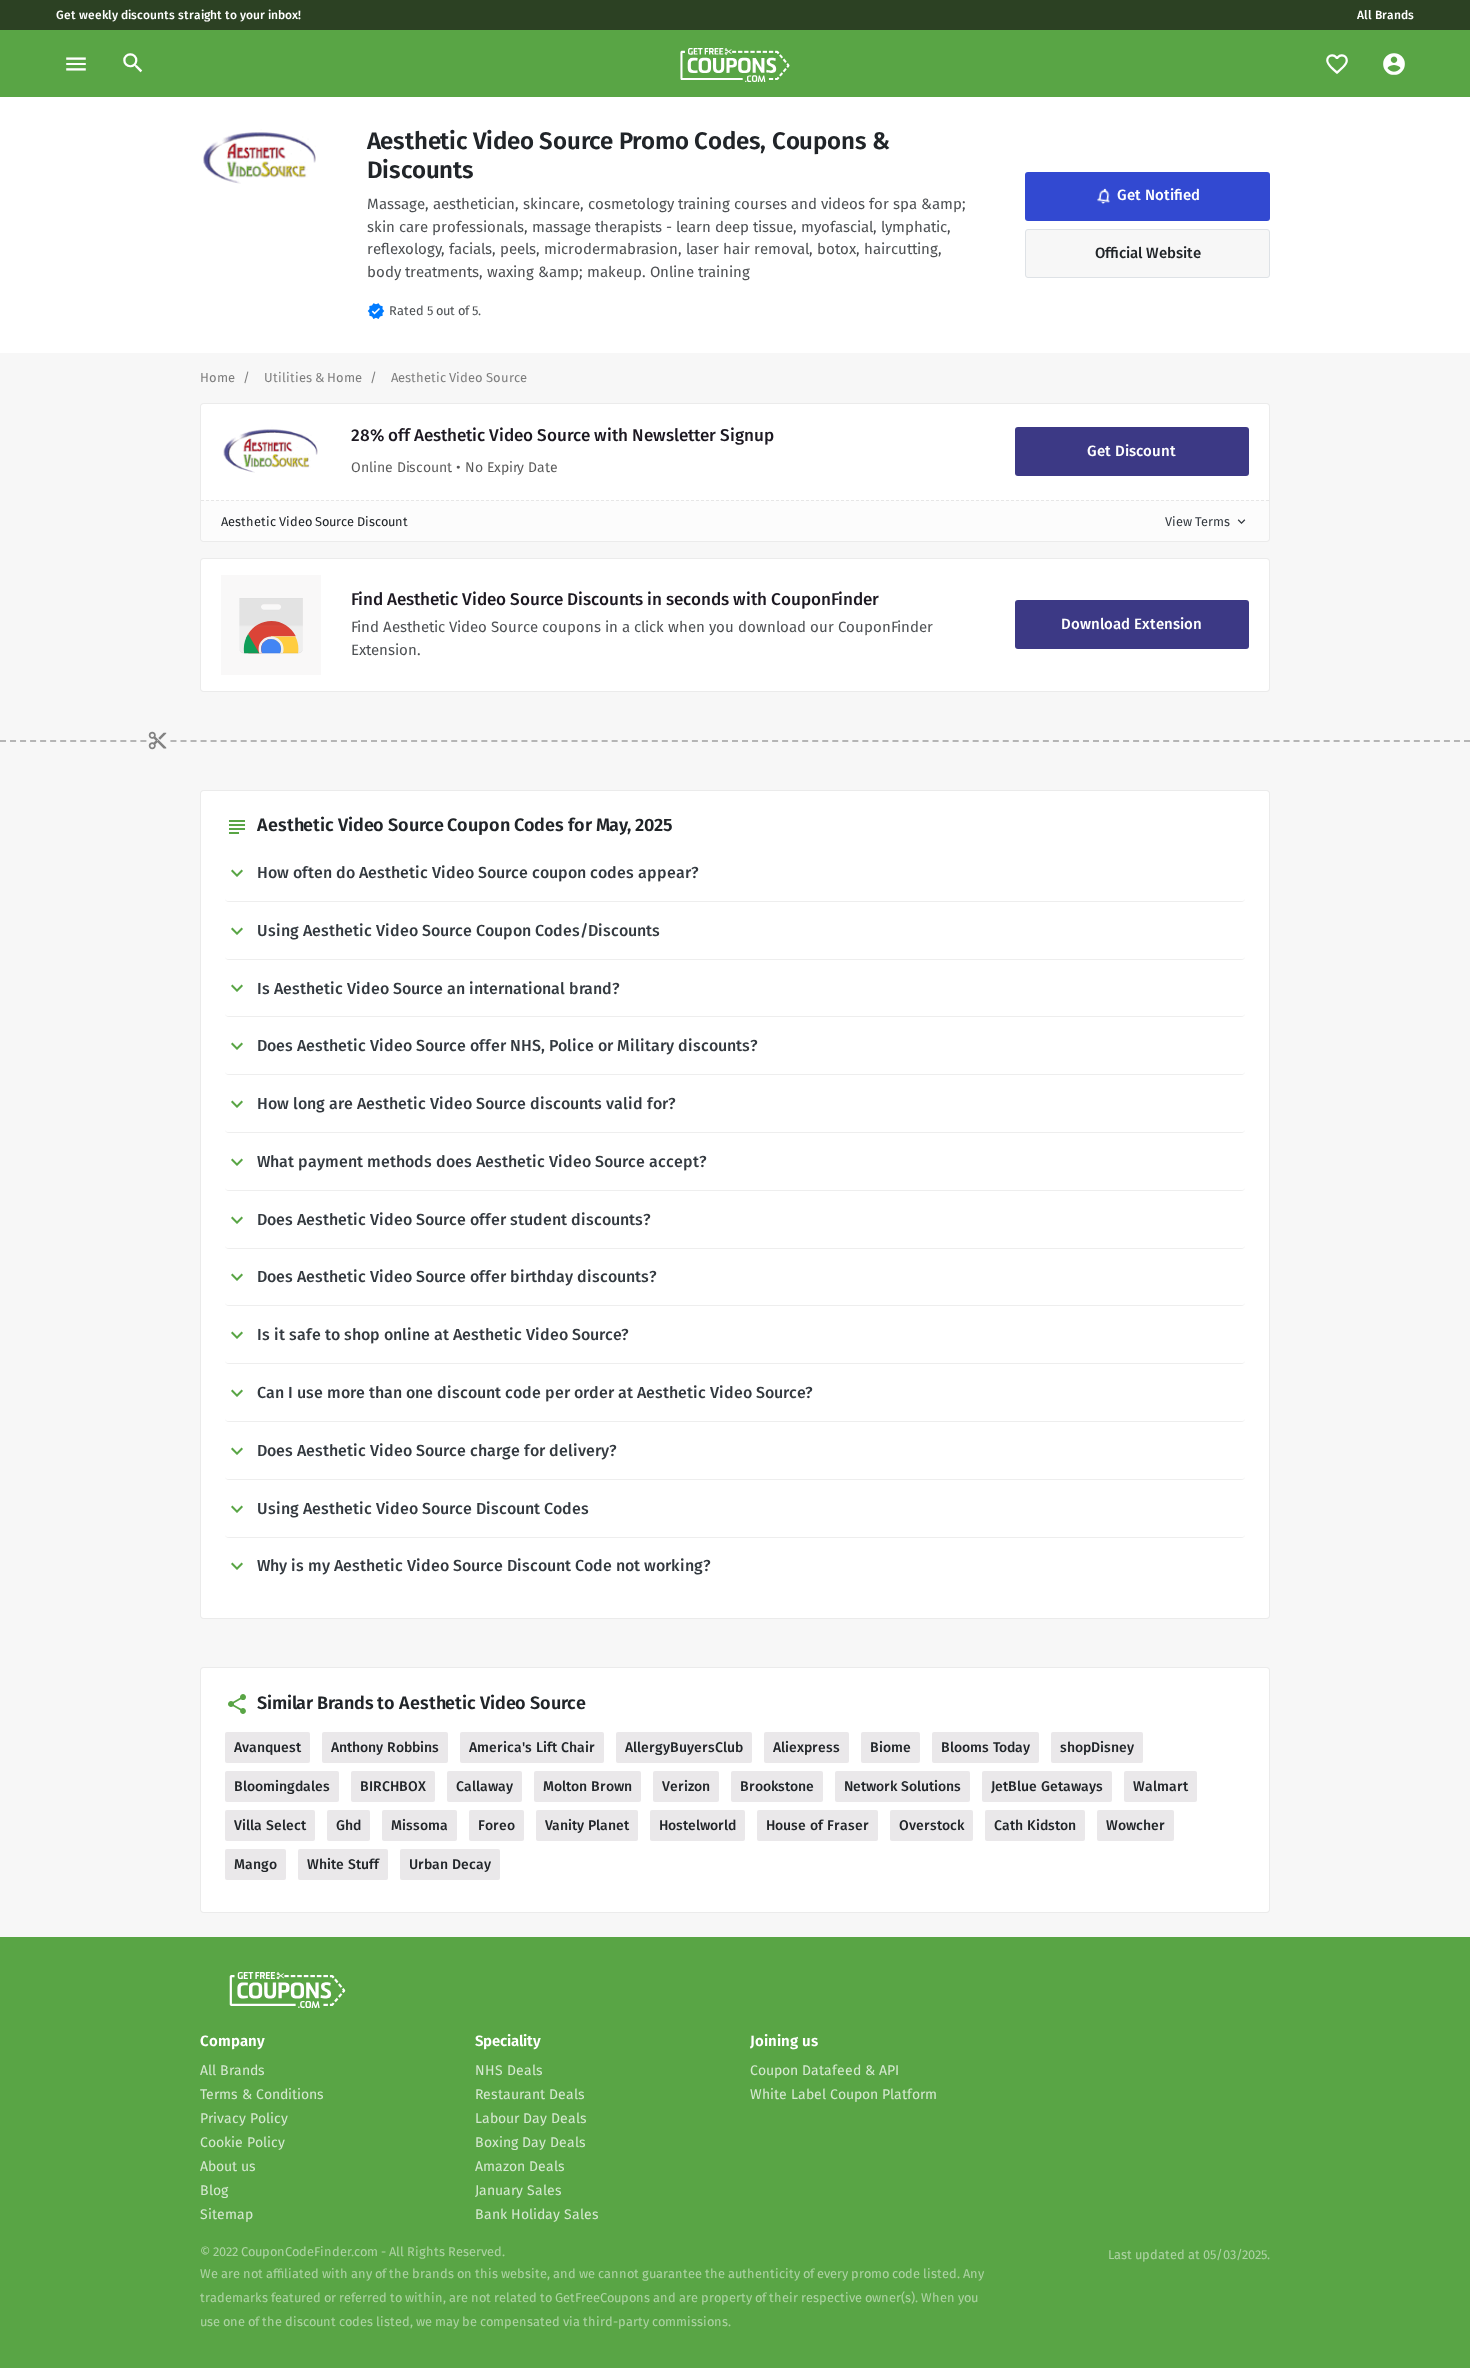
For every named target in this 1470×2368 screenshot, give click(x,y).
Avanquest (267, 1747)
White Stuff (343, 1864)
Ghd (348, 1825)
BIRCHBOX (393, 1786)
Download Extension (1131, 624)
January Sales (518, 2190)
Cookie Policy (242, 2142)
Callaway (484, 1786)
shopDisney (1097, 1747)
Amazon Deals (520, 2166)
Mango (255, 1864)
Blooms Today (985, 1747)
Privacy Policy (244, 2118)
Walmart (1160, 1786)
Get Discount (1131, 451)
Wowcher (1135, 1825)
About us (228, 2166)
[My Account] (1394, 63)
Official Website (1148, 253)
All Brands (1385, 15)
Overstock (931, 1825)
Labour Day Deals (531, 2118)
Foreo (496, 1825)
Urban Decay (450, 1864)
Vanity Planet (587, 1825)
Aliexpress (806, 1747)
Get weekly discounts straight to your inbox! (178, 15)
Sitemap (226, 2214)
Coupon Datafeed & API (824, 2070)
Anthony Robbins (385, 1747)
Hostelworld (697, 1825)
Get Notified (1146, 196)
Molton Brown (587, 1786)
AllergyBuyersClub (684, 1747)
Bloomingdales (282, 1786)
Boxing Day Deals (530, 2142)
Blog (214, 2190)
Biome (890, 1747)
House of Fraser (817, 1825)
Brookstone (777, 1786)
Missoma (419, 1825)
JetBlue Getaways (1047, 1786)
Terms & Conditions (262, 2094)
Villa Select (270, 1825)
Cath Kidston (1035, 1825)
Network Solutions (902, 1786)
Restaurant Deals (530, 2094)
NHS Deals (509, 2070)
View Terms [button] (1207, 521)
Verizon (686, 1786)
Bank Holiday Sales (537, 2214)
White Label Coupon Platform (843, 2094)
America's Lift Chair (532, 1747)
